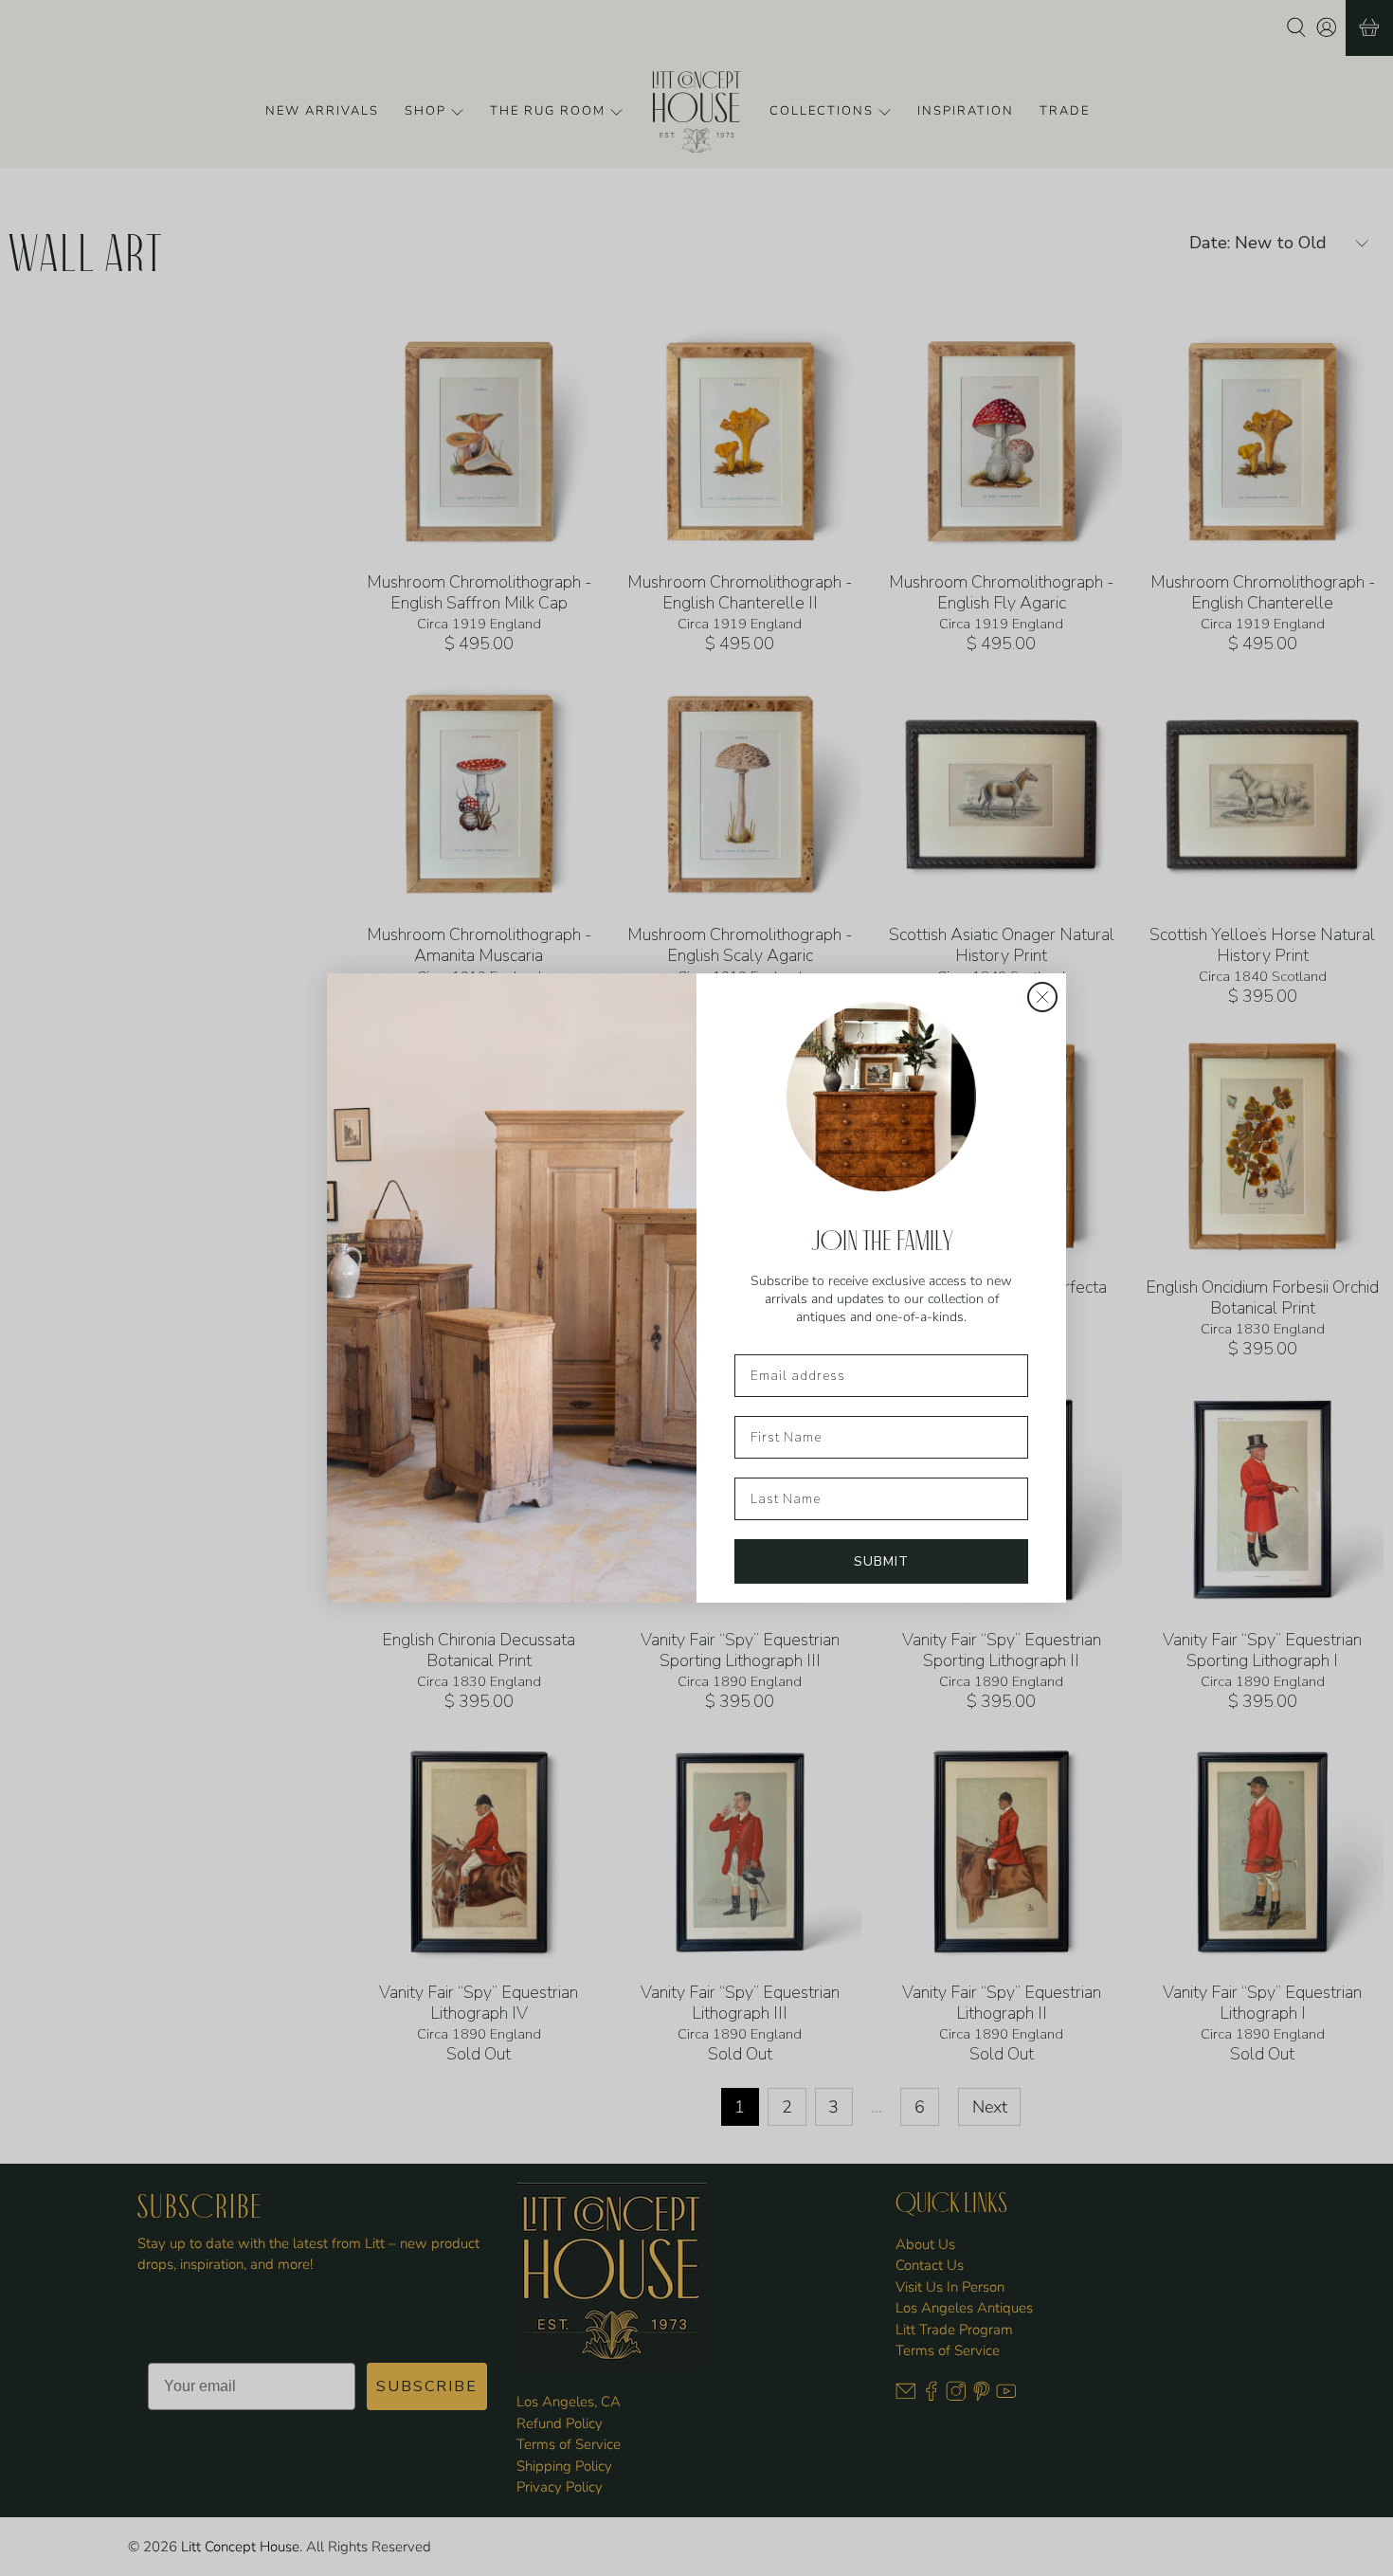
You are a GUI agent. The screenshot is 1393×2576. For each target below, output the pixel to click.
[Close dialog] (1042, 997)
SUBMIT (881, 1561)
